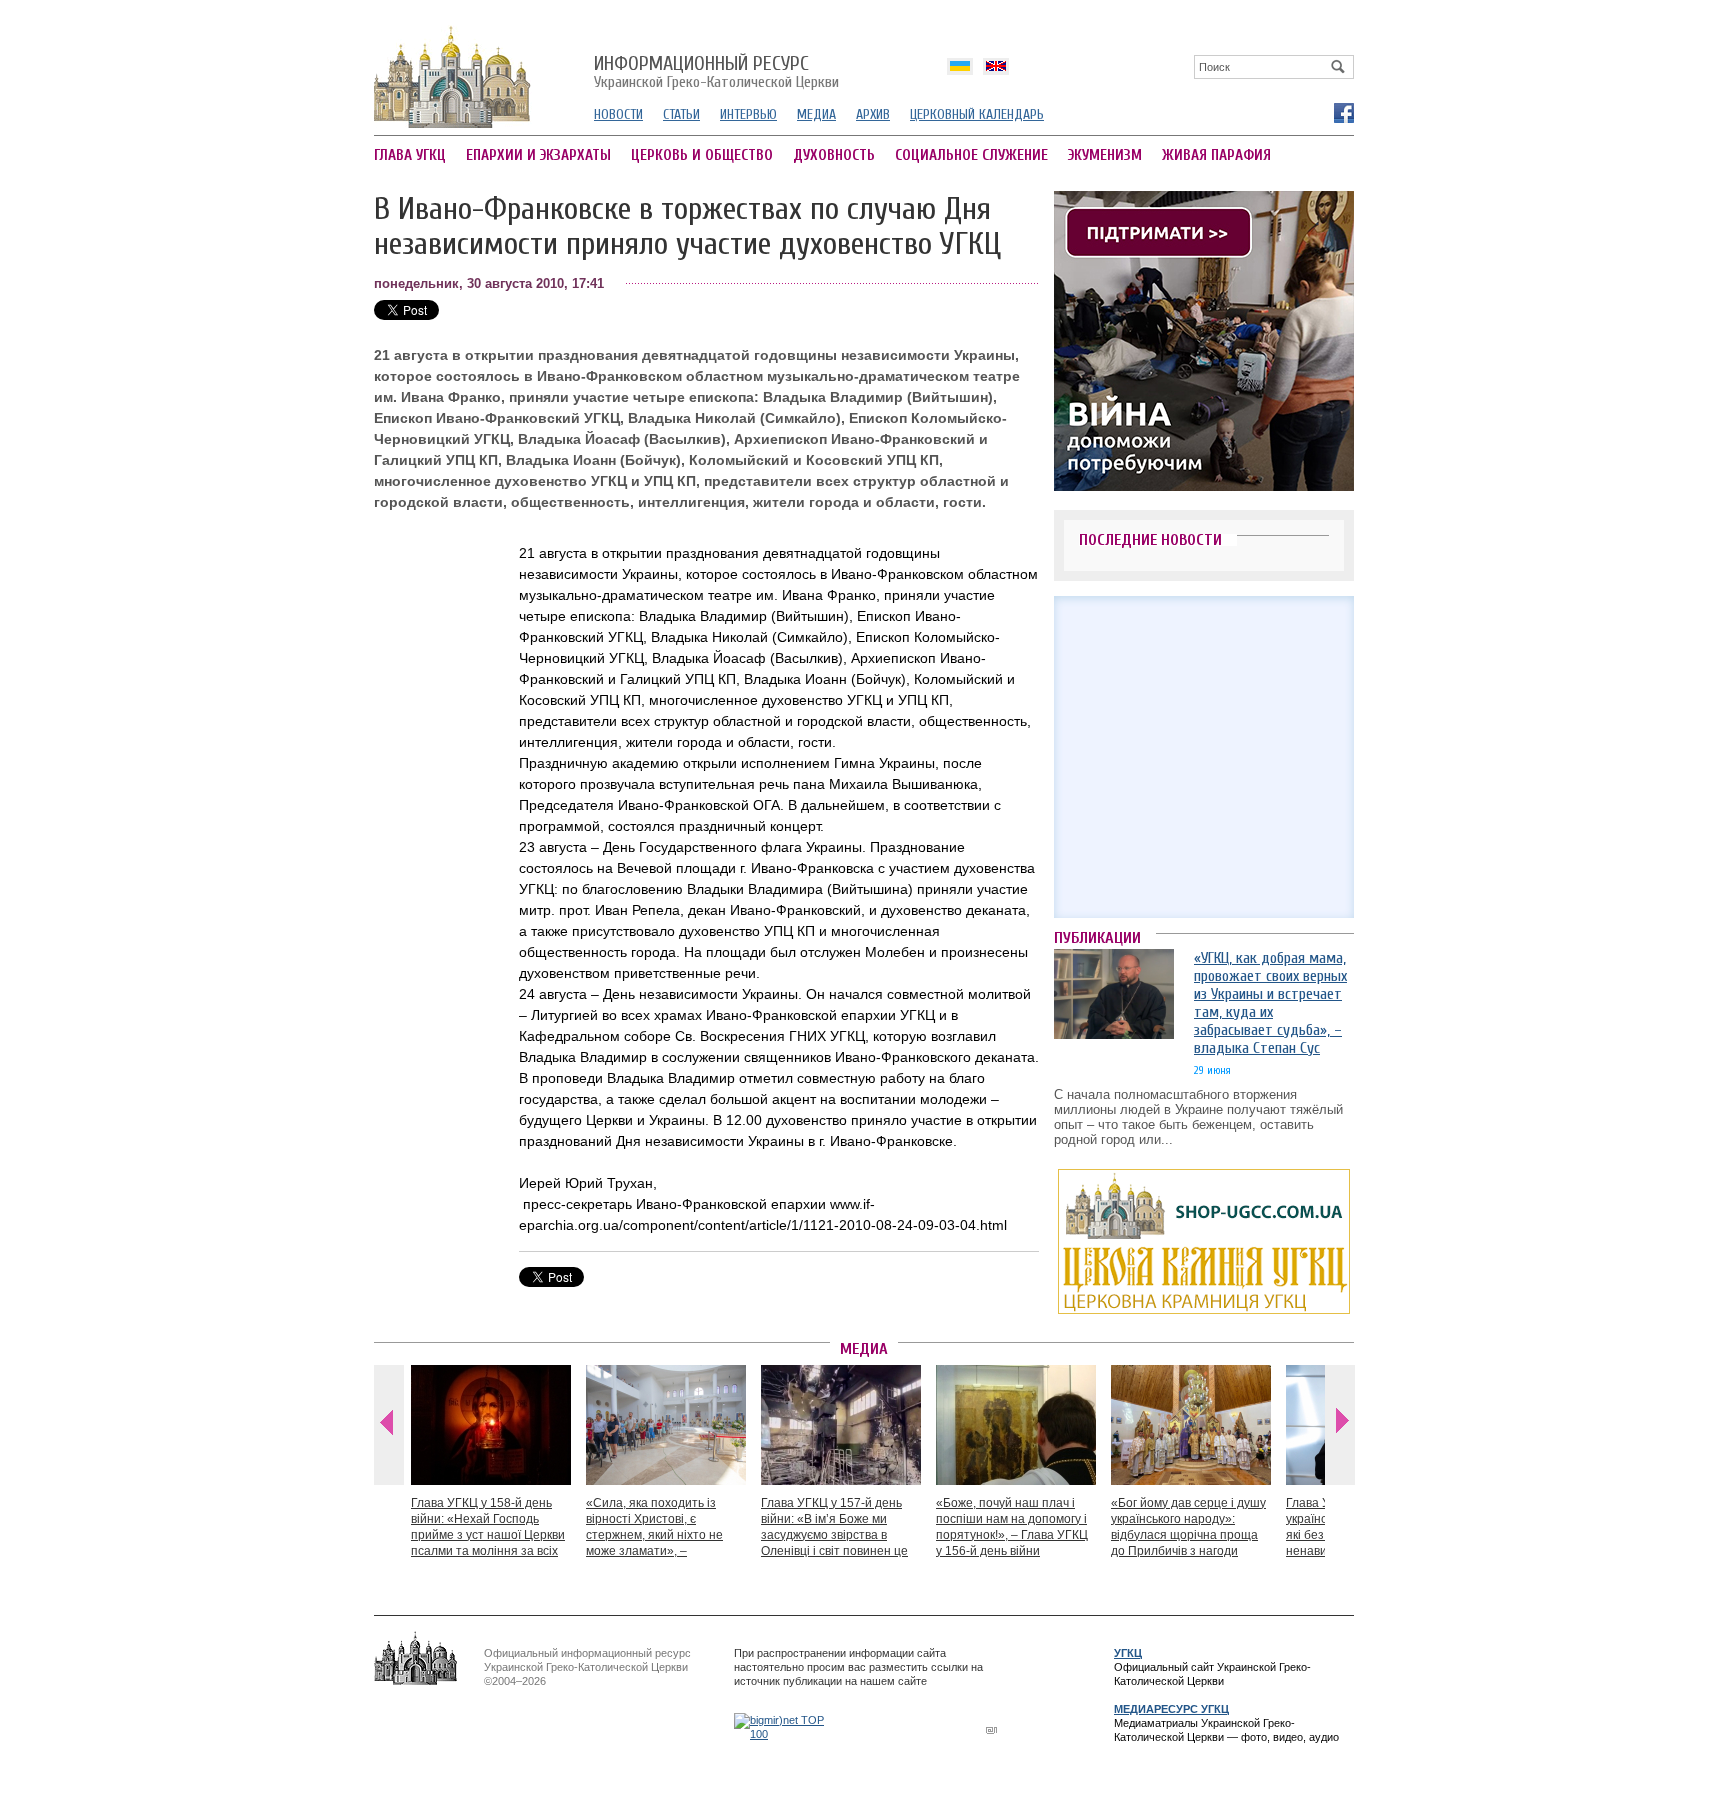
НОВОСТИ (618, 114)
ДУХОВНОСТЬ (834, 155)
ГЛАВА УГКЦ (410, 155)
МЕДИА (816, 114)
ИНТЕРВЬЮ (748, 114)
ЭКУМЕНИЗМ (1105, 155)
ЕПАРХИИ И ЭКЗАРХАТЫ (538, 155)
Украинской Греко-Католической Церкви (716, 73)
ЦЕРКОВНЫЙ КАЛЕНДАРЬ (977, 114)
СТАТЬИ (681, 114)
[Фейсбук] (1343, 112)
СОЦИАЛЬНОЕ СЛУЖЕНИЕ (971, 155)
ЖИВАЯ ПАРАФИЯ (1216, 155)
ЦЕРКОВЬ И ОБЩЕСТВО (702, 155)
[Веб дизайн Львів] (994, 1729)
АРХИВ (873, 114)
